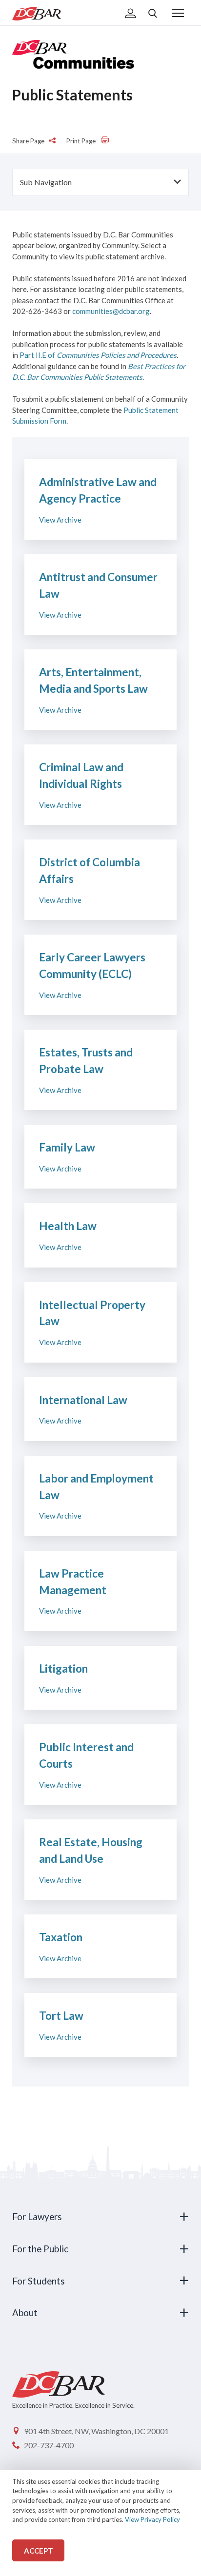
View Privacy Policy (152, 2519)
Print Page (82, 141)
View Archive (60, 520)
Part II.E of (98, 355)
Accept (39, 2551)
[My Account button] (131, 14)
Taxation (61, 1937)
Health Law (68, 1226)
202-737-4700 (49, 2445)
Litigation (63, 1669)
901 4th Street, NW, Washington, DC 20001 (96, 2431)
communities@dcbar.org (111, 311)
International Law (83, 1400)
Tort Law (61, 2016)
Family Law (67, 1147)
